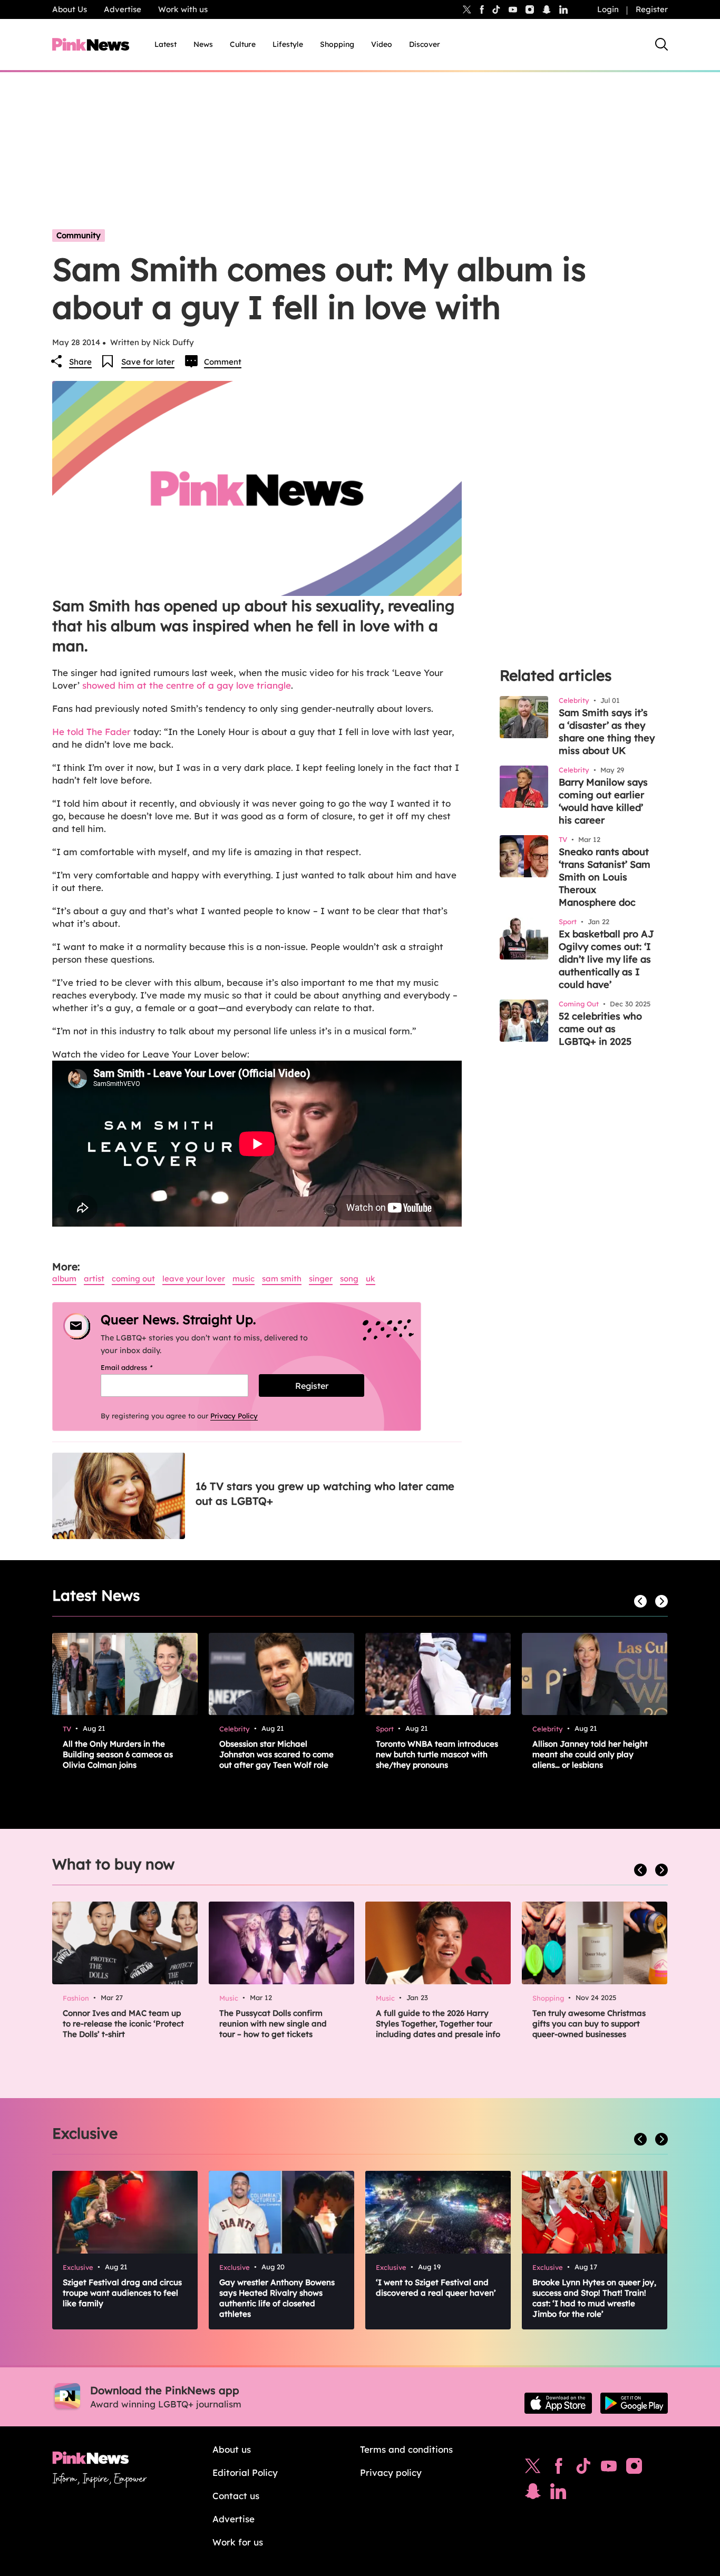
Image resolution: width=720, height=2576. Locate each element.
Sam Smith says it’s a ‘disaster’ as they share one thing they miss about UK (607, 732)
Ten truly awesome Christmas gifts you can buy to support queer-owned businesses (589, 2024)
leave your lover (194, 1279)
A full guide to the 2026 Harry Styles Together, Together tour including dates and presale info (438, 2024)
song (349, 1279)
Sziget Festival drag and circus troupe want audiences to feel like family (122, 2293)
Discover (425, 44)
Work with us (183, 9)
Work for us (238, 2542)
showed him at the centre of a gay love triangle (187, 685)
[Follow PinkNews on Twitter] (533, 2469)
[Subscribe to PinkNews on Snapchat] (533, 2494)
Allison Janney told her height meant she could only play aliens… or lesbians (590, 1754)
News (203, 44)
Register (652, 9)
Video (382, 44)
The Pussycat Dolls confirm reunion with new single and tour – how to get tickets (273, 2024)
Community (79, 235)
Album (64, 1279)
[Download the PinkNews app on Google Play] (634, 2403)
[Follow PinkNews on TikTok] (583, 2469)
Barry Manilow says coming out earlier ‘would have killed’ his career (603, 801)
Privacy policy (391, 2472)
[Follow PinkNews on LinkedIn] (563, 9)
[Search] (661, 44)
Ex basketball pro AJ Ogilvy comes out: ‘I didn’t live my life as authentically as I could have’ (606, 959)
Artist (94, 1279)
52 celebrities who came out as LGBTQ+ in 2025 (600, 1029)
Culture (243, 44)
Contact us (236, 2496)
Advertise (123, 9)
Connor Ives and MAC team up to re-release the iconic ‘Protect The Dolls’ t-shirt (123, 2024)
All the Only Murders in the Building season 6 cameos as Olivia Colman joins (118, 1754)
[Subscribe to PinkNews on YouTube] (609, 2469)
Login (608, 9)
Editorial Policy (245, 2472)
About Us (70, 9)
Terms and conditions (406, 2449)
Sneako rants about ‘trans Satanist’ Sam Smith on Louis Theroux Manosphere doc (605, 877)
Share (80, 362)
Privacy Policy (234, 1416)
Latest (166, 44)
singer (321, 1279)
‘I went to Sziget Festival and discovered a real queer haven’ (436, 2288)
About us (232, 2449)
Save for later (148, 362)
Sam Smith (282, 1279)
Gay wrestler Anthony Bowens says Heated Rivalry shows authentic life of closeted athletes (277, 2298)
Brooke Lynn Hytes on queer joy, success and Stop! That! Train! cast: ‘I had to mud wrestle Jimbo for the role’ (594, 2298)
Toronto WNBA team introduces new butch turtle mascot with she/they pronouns (437, 1754)
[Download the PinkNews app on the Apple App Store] (558, 2403)
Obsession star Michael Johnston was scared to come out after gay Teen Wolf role (276, 1754)
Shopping (337, 44)
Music (244, 1279)
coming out (133, 1279)
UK (371, 1279)
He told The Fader (91, 732)
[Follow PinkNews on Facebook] (558, 2469)
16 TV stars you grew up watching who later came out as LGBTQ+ (325, 1493)
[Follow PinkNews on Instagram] (634, 2469)
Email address (140, 1367)
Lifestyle (288, 44)
